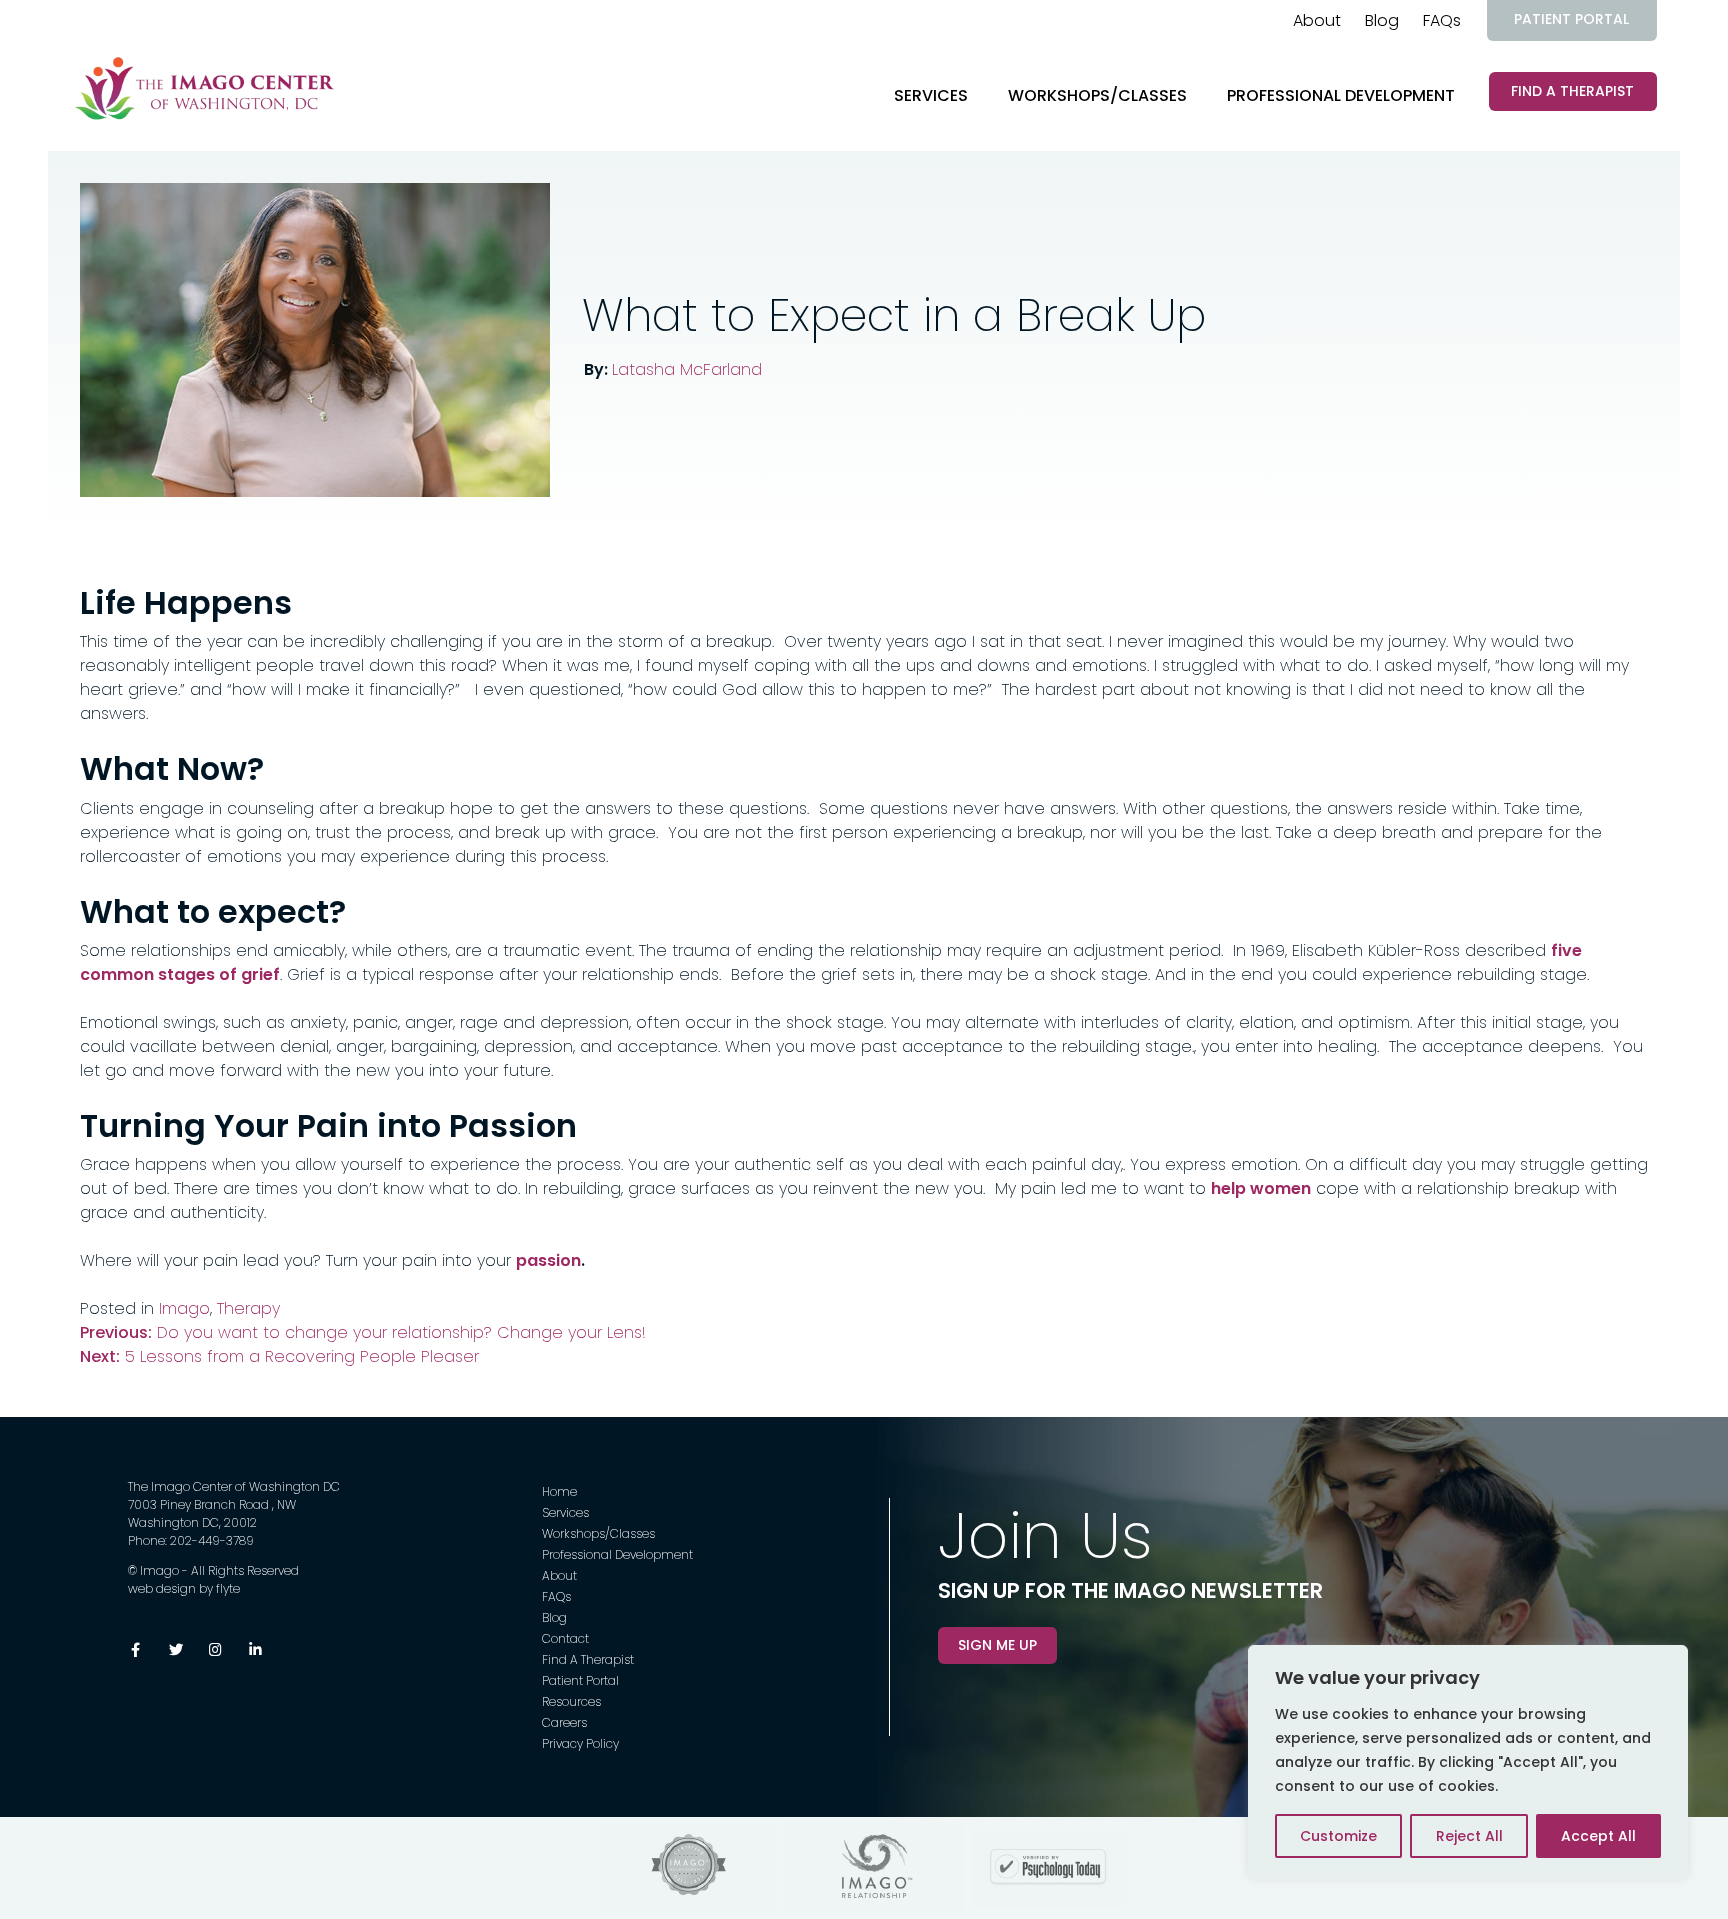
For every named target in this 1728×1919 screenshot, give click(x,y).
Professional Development (1341, 95)
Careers (564, 1722)
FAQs (1442, 20)
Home (559, 1491)
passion (548, 1260)
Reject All (1469, 1836)
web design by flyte (184, 1588)
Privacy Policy (580, 1743)
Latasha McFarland (687, 369)
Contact (565, 1638)
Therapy (248, 1308)
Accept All (1598, 1836)
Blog (1382, 20)
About (1317, 20)
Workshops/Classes (1097, 95)
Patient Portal (1571, 19)
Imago (184, 1308)
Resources (571, 1701)
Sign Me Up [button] (997, 1645)
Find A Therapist (1572, 91)
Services (931, 95)
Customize (1338, 1836)
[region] (1468, 1762)
